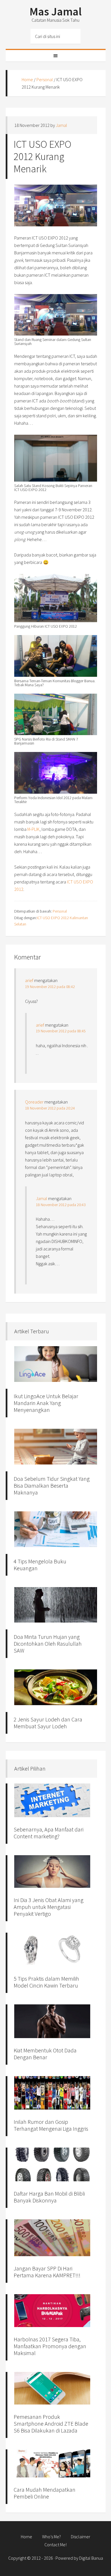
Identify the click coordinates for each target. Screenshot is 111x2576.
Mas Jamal (56, 11)
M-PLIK (33, 829)
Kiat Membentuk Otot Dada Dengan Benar (45, 2054)
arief (29, 980)
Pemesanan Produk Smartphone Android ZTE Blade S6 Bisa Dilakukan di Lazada (51, 2424)
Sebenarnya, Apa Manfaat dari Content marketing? (49, 1833)
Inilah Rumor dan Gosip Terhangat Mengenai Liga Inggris (51, 2125)
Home (27, 79)
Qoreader (34, 1102)
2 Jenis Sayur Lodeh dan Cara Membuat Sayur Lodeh (48, 1723)
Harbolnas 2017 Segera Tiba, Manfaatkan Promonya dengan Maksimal (50, 2346)
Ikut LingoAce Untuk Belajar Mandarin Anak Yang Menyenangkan (46, 1403)
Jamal (42, 1198)
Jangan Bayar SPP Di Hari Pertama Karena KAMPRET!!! (47, 2272)
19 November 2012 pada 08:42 (50, 987)
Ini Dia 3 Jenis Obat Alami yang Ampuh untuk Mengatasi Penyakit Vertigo (49, 1907)
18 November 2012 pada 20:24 (50, 1108)
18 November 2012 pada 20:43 (61, 1205)
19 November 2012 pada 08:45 (61, 1031)
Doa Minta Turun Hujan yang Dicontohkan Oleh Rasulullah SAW (48, 1644)
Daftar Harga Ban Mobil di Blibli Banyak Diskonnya (49, 2197)
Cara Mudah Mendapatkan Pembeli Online (45, 2493)
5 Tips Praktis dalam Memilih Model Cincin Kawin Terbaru (46, 1982)
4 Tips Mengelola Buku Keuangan (40, 1565)
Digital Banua (91, 2558)
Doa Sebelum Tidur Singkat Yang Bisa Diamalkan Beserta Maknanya (52, 1485)
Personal (45, 79)
